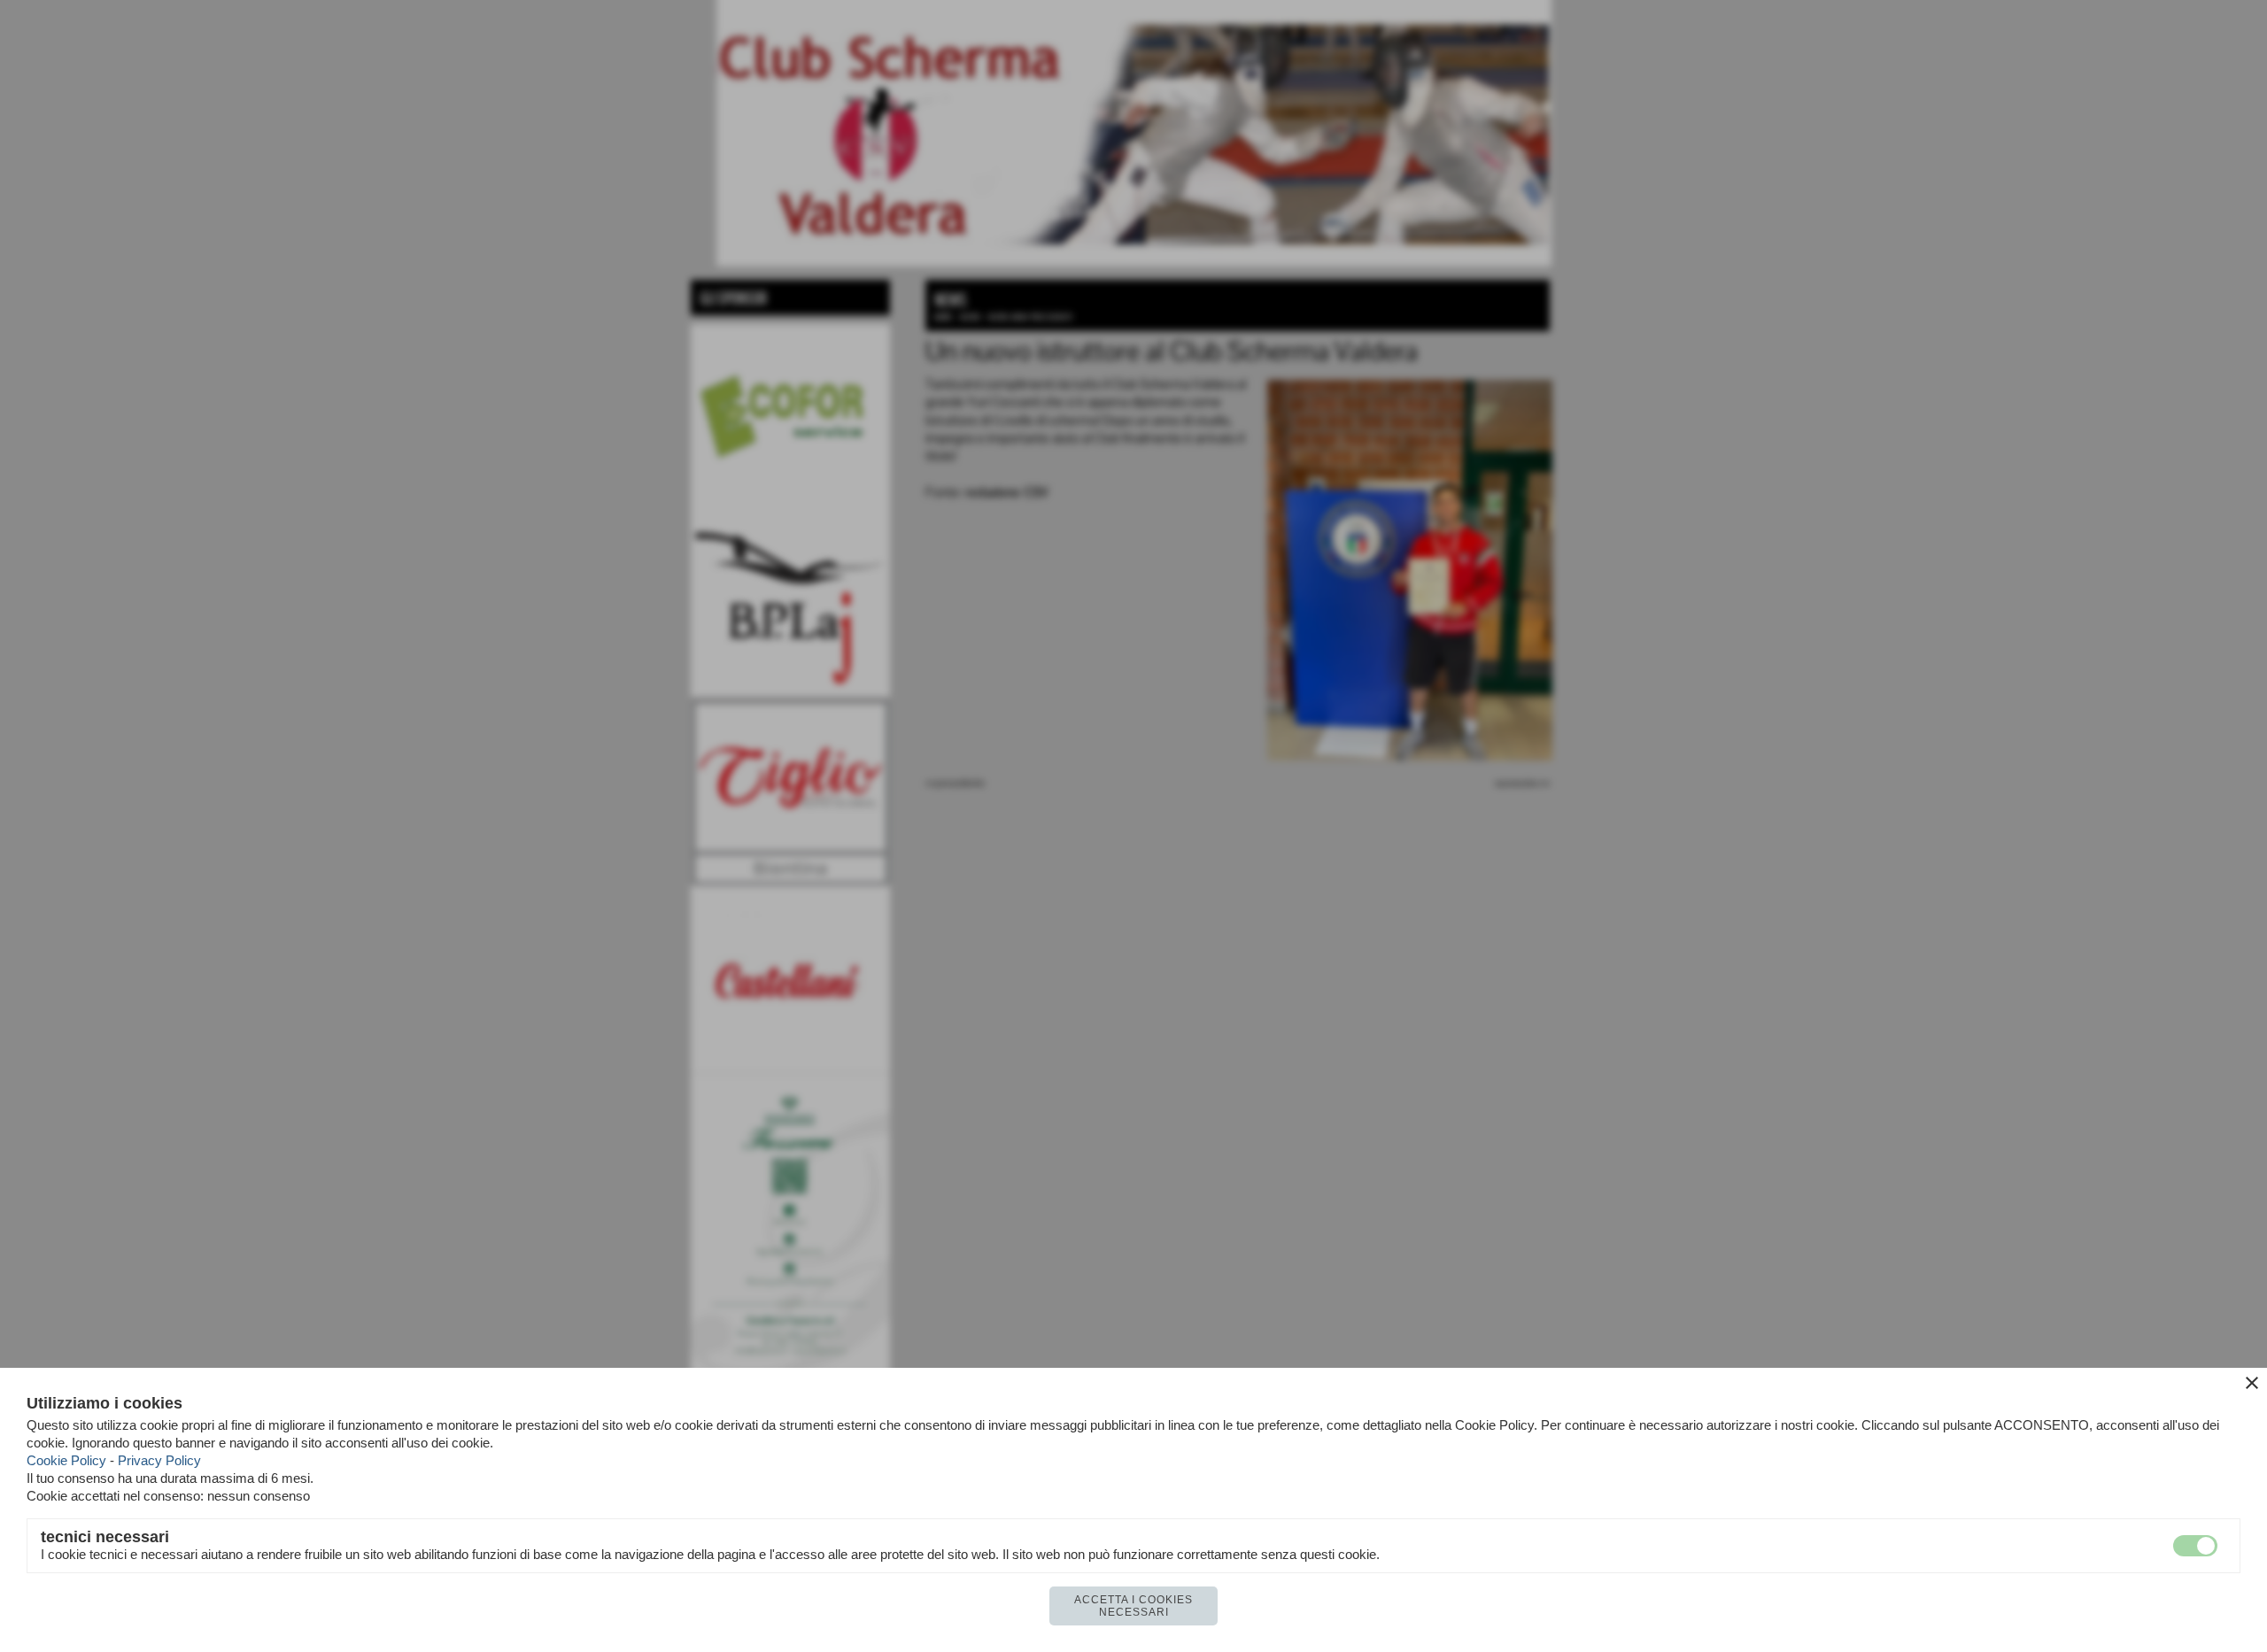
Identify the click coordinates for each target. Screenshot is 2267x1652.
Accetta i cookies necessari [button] (1133, 1606)
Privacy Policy (159, 1460)
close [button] (2252, 1383)
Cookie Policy (66, 1460)
